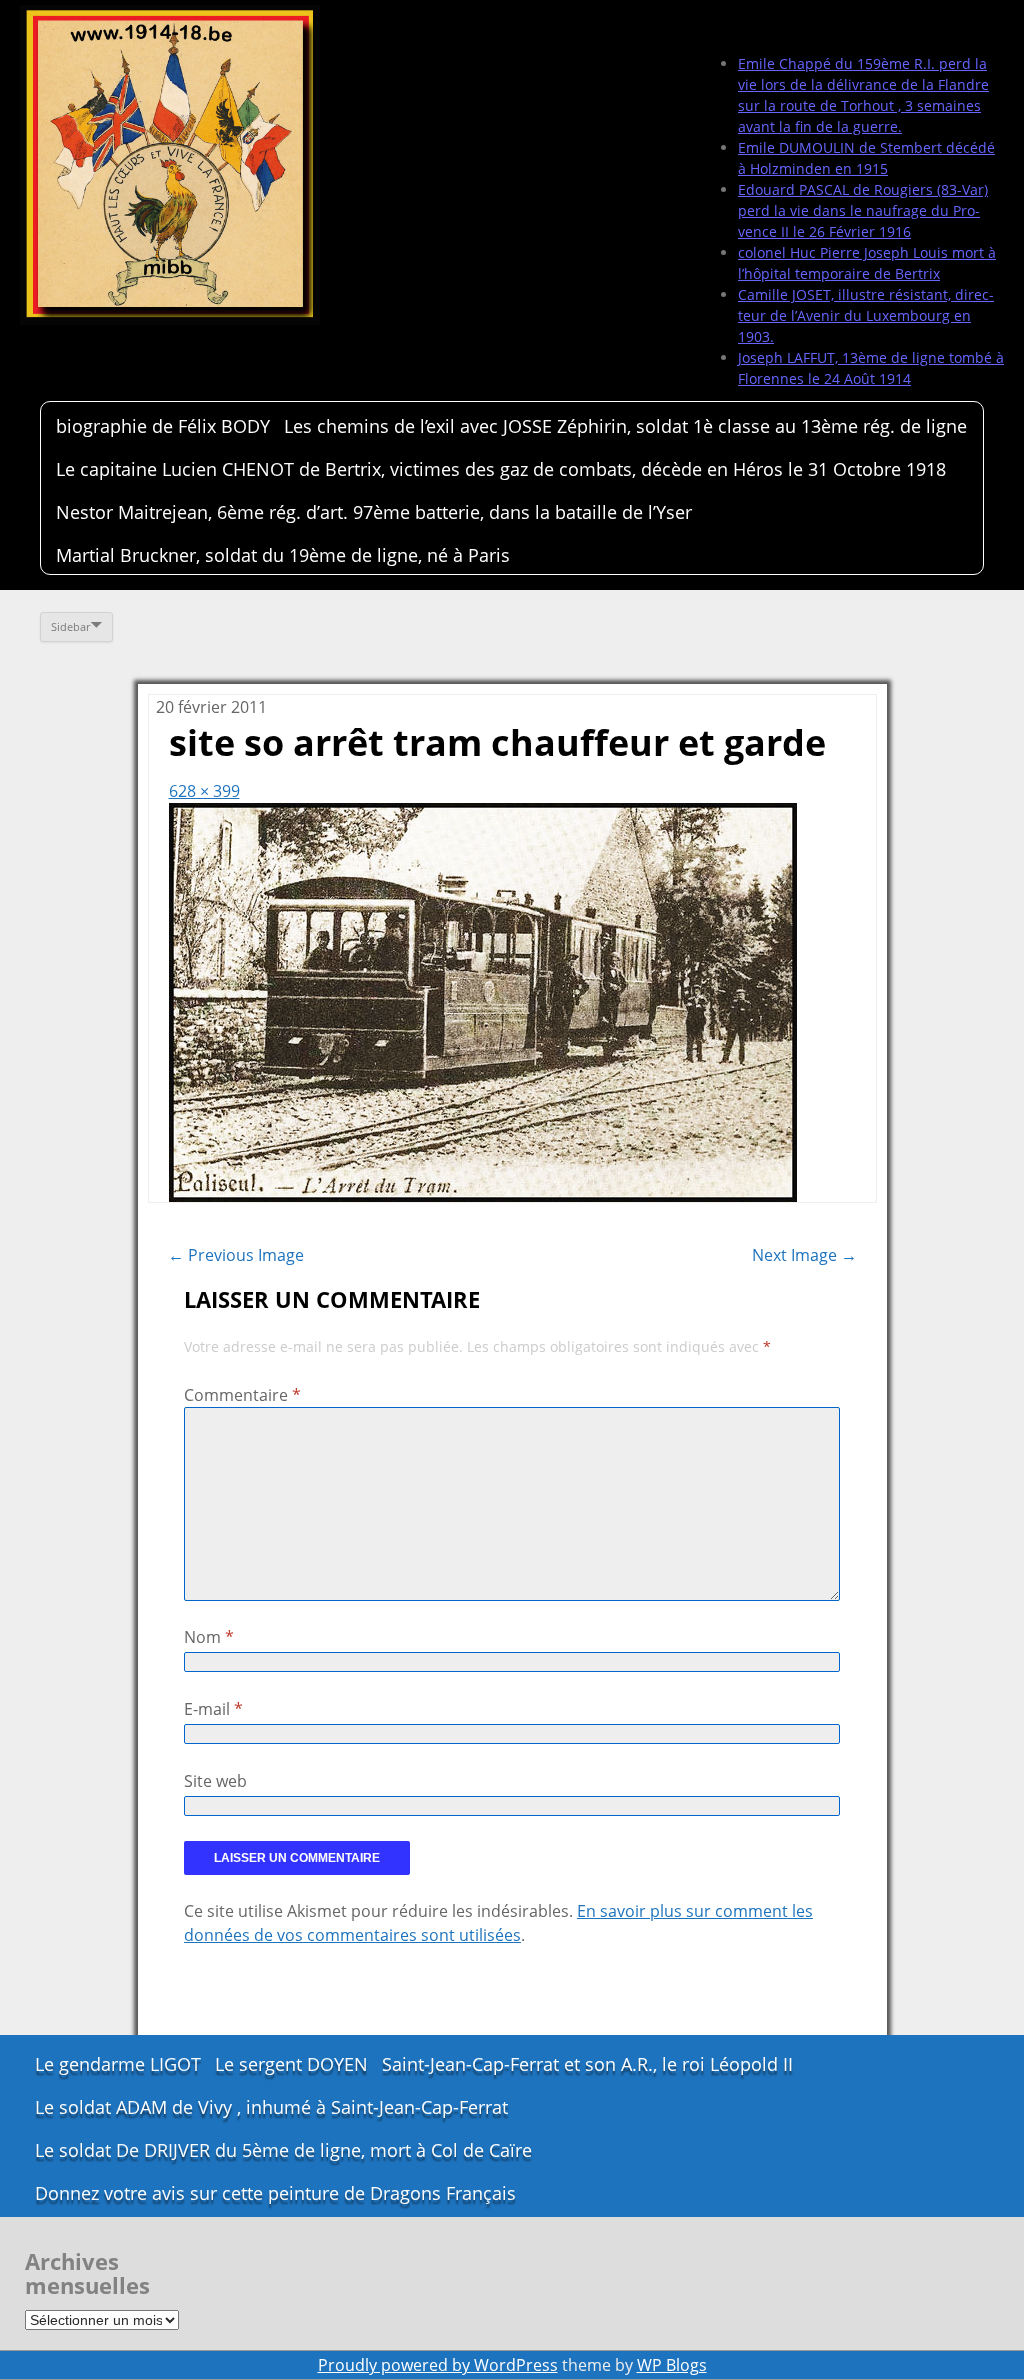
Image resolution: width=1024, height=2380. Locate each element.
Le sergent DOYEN (291, 2064)
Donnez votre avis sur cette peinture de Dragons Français (275, 2193)
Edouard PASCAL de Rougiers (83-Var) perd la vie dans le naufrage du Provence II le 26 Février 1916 (863, 210)
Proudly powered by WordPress (438, 2365)
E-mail (213, 1709)
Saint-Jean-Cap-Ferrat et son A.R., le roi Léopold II (587, 2064)
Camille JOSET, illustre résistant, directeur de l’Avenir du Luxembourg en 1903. (866, 315)
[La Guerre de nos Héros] (170, 165)
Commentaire (242, 1395)
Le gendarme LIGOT (118, 2064)
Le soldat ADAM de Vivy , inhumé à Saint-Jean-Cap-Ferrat (271, 2107)
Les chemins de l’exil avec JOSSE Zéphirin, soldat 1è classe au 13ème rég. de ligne (625, 426)
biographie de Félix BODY (163, 426)
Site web (215, 1781)
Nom (209, 1637)
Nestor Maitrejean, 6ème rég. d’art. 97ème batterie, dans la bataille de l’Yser (374, 512)
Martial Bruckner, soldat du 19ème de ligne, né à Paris (283, 555)
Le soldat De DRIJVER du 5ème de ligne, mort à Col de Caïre (283, 2150)
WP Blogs (672, 2365)
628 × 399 (204, 791)
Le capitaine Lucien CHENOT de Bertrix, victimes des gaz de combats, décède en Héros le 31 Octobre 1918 (501, 469)
